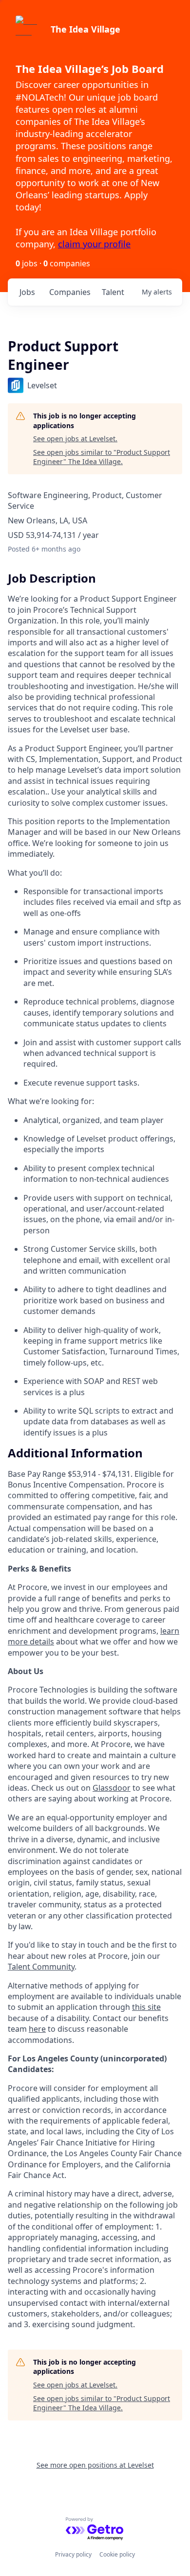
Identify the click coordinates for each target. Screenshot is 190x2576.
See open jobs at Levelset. (75, 439)
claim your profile (94, 244)
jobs (27, 292)
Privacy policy (73, 2554)
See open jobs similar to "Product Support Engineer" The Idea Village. (102, 457)
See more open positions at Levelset (95, 2465)
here (37, 2029)
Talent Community (41, 1967)
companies (70, 292)
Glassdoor (112, 1788)
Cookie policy (117, 2554)
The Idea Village (85, 29)
